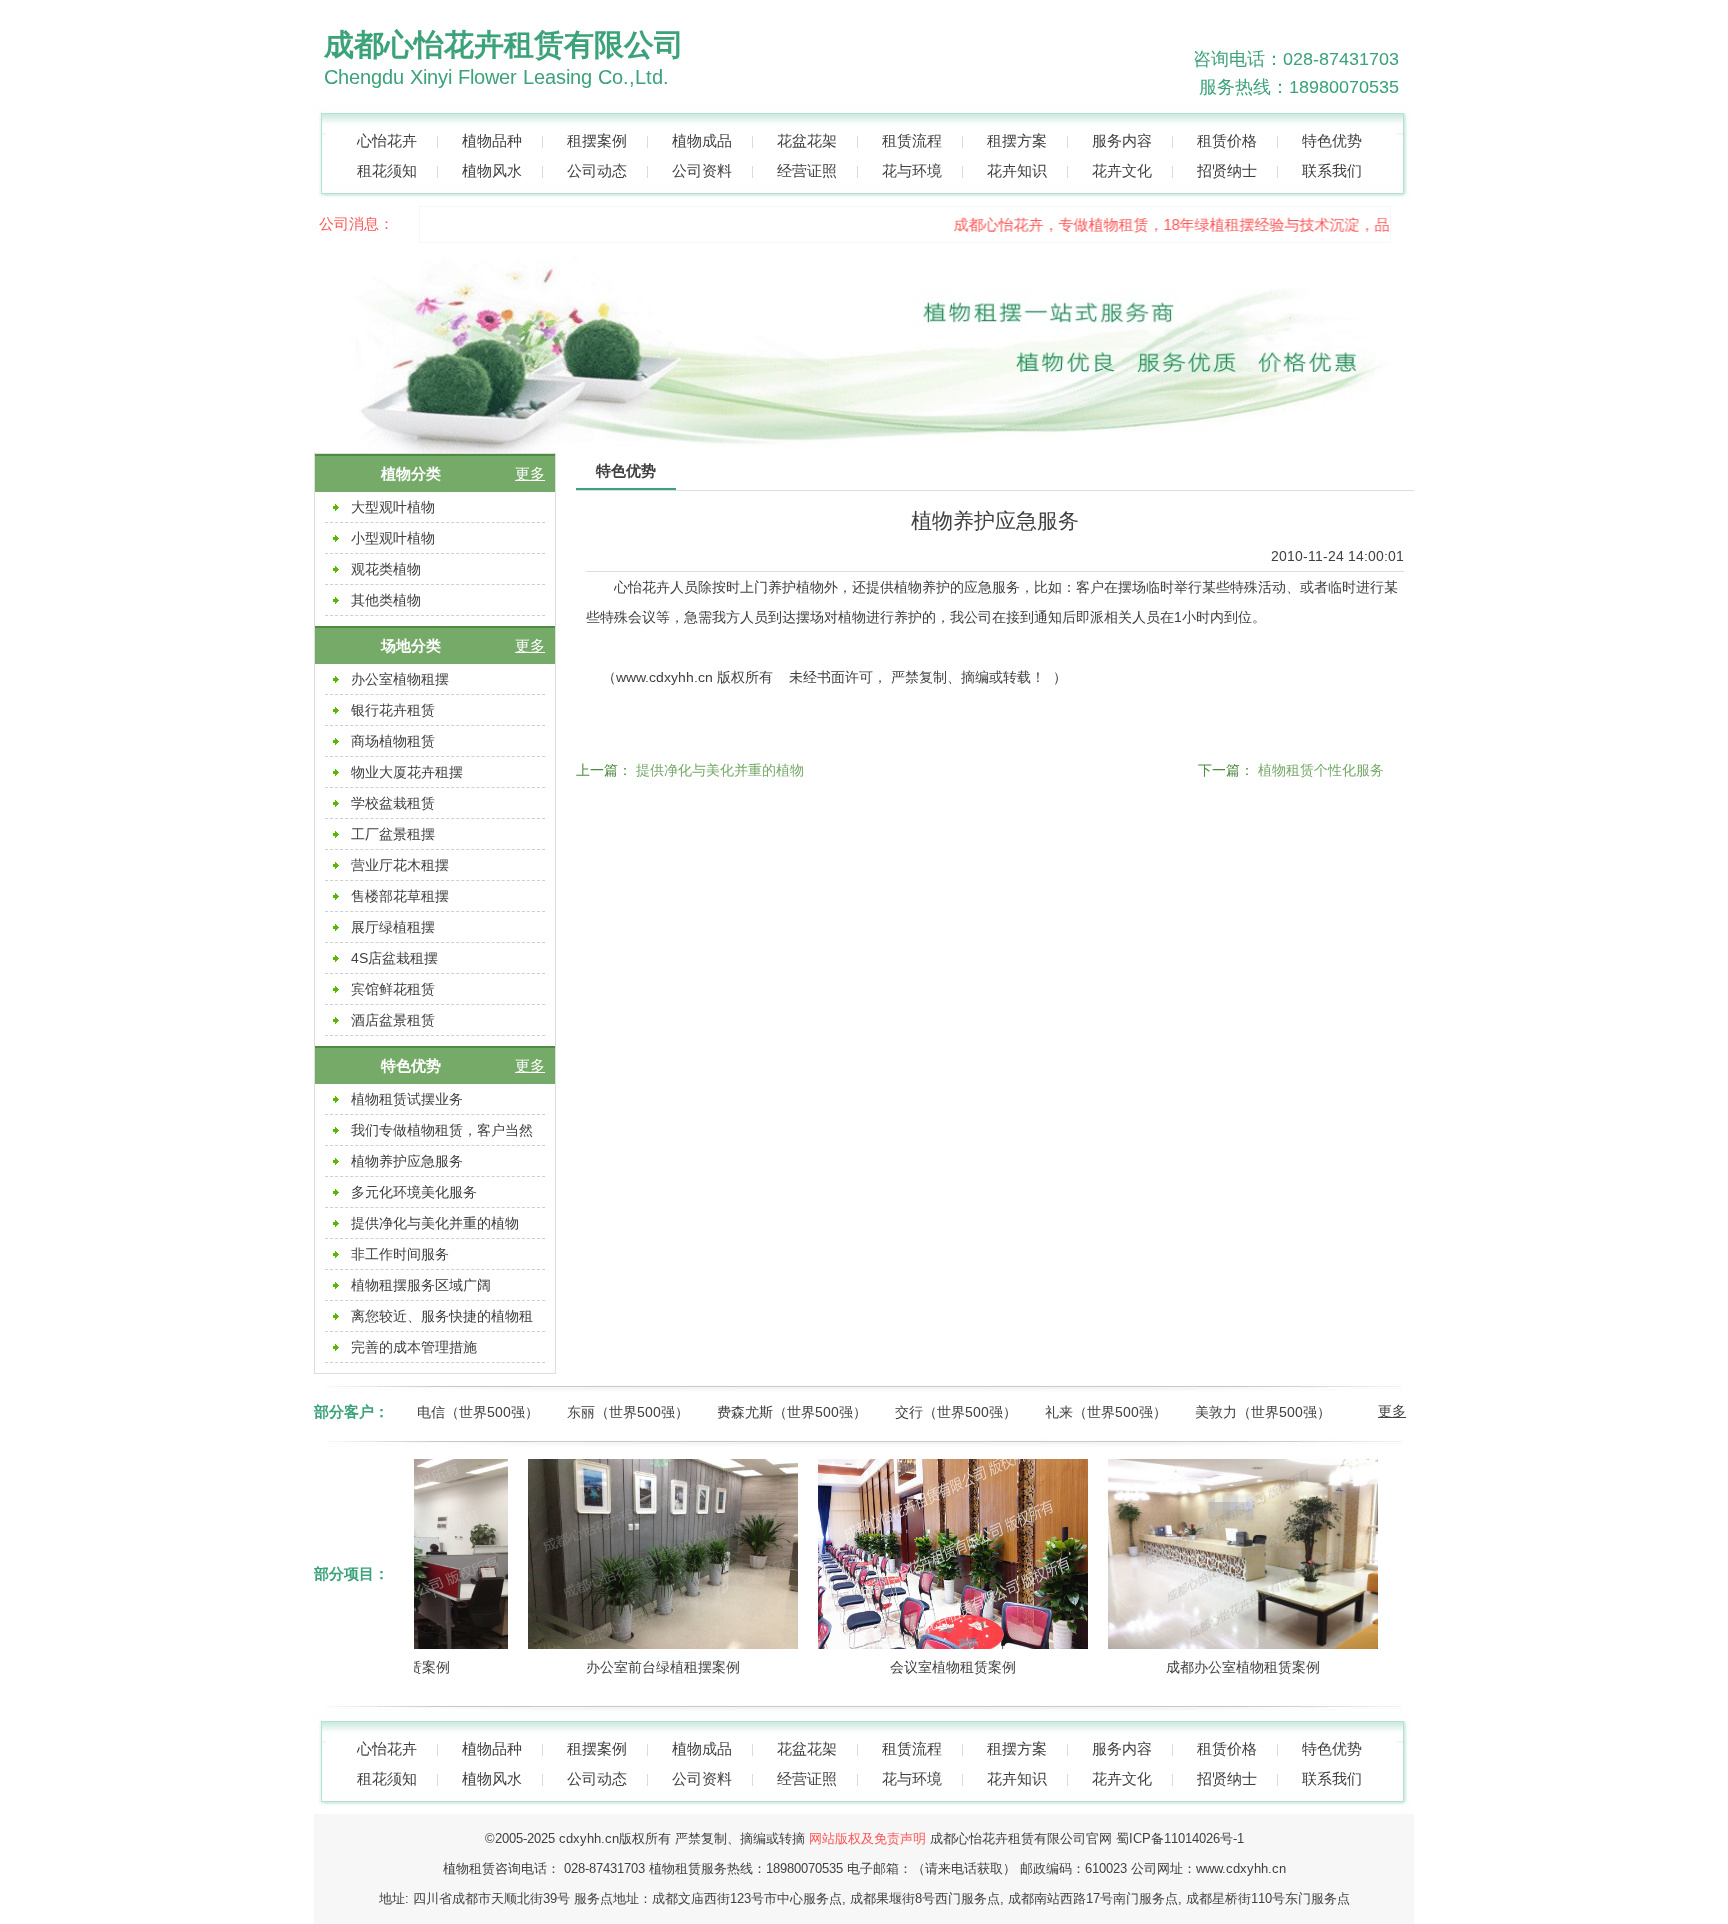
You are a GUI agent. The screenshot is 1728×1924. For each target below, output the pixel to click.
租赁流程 (912, 140)
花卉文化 (1122, 170)
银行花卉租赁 (393, 710)
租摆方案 (1017, 140)
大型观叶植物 (393, 507)
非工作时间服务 (400, 1254)
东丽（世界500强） (628, 1412)
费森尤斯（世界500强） (792, 1412)
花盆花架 (807, 140)
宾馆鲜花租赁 (393, 989)
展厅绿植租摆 (393, 927)
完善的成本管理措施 (414, 1347)
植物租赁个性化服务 (1321, 770)
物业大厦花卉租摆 (407, 772)
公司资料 (702, 170)
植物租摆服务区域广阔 (421, 1285)
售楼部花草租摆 (400, 896)
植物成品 (702, 140)
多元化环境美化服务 (414, 1192)
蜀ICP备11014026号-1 (1180, 1838)
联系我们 (1332, 170)
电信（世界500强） (478, 1412)
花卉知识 (1017, 170)
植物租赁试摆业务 (407, 1099)
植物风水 (492, 170)
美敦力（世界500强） (1263, 1412)
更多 (530, 473)
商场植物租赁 (393, 741)
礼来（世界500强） (1106, 1412)
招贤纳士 (1227, 170)
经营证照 (807, 170)
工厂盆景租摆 (393, 834)
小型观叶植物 (393, 538)
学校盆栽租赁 (393, 803)
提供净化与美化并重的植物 (435, 1223)
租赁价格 (1227, 140)
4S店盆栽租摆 (394, 958)
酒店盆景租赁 (393, 1020)
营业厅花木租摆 (400, 865)
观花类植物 (386, 569)
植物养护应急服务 (407, 1161)
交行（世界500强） (956, 1412)
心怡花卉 (387, 140)
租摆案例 (597, 140)
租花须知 (387, 170)
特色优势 (1332, 140)
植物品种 (492, 140)
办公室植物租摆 (400, 679)
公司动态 (597, 170)
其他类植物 (386, 600)
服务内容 (1122, 140)
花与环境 (912, 170)
